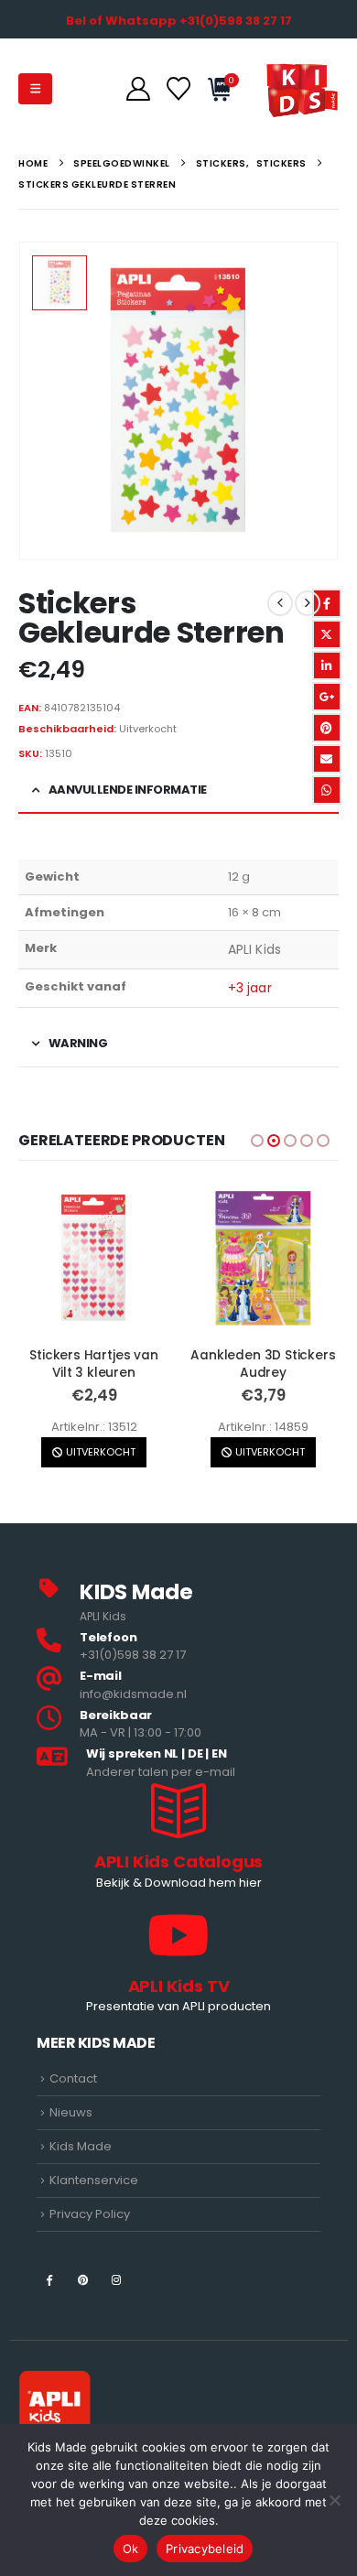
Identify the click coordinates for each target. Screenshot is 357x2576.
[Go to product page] (94, 1258)
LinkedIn (327, 666)
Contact (73, 2078)
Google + (327, 697)
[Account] (138, 89)
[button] (35, 89)
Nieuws (71, 2112)
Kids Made (81, 2146)
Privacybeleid (205, 2549)
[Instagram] (117, 2279)
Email (327, 759)
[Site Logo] (302, 89)
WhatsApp (327, 790)
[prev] (280, 603)
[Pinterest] (83, 2279)
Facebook (327, 603)
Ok (131, 2549)
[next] (308, 603)
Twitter (327, 634)
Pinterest (327, 728)
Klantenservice (94, 2180)
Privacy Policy (90, 2214)
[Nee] (334, 2500)
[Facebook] (49, 2279)
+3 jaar (250, 988)
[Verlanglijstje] (178, 89)
